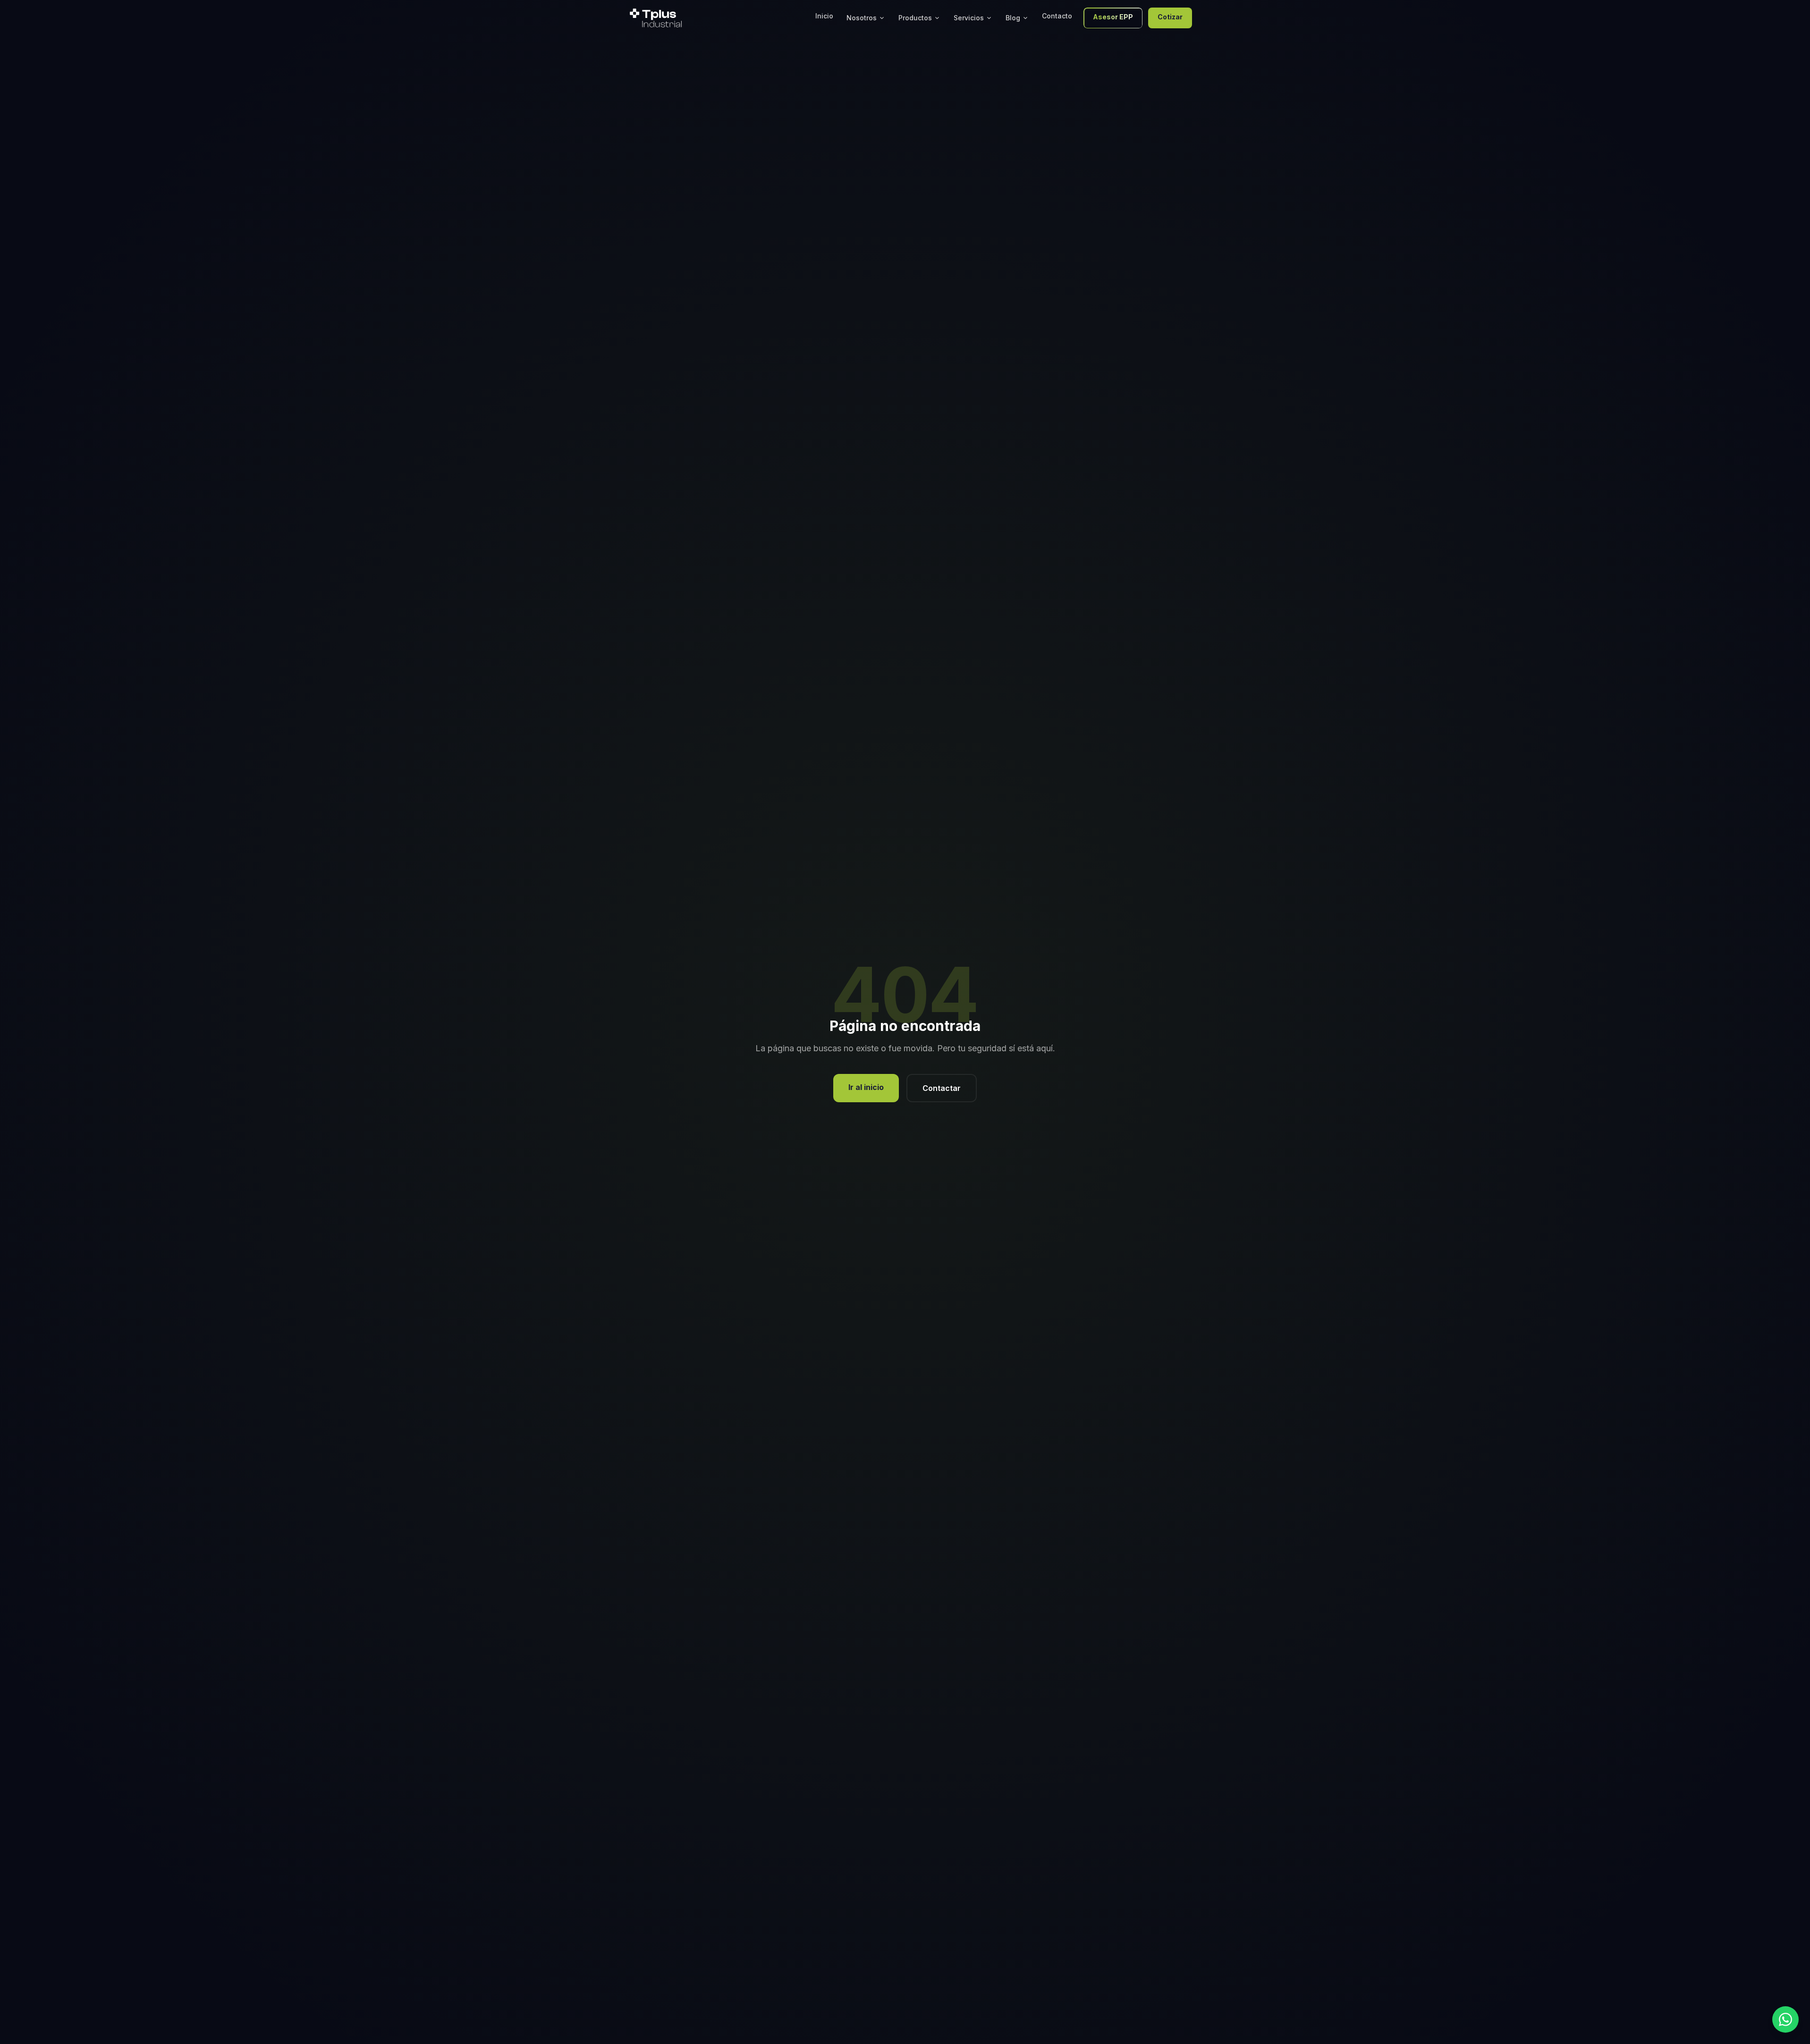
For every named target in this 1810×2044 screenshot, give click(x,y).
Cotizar (1170, 17)
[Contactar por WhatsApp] (1785, 2019)
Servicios (969, 18)
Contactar (942, 1088)
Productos (915, 18)
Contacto (1057, 16)
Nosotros (862, 18)
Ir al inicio (866, 1087)
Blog (1013, 18)
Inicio (824, 16)
